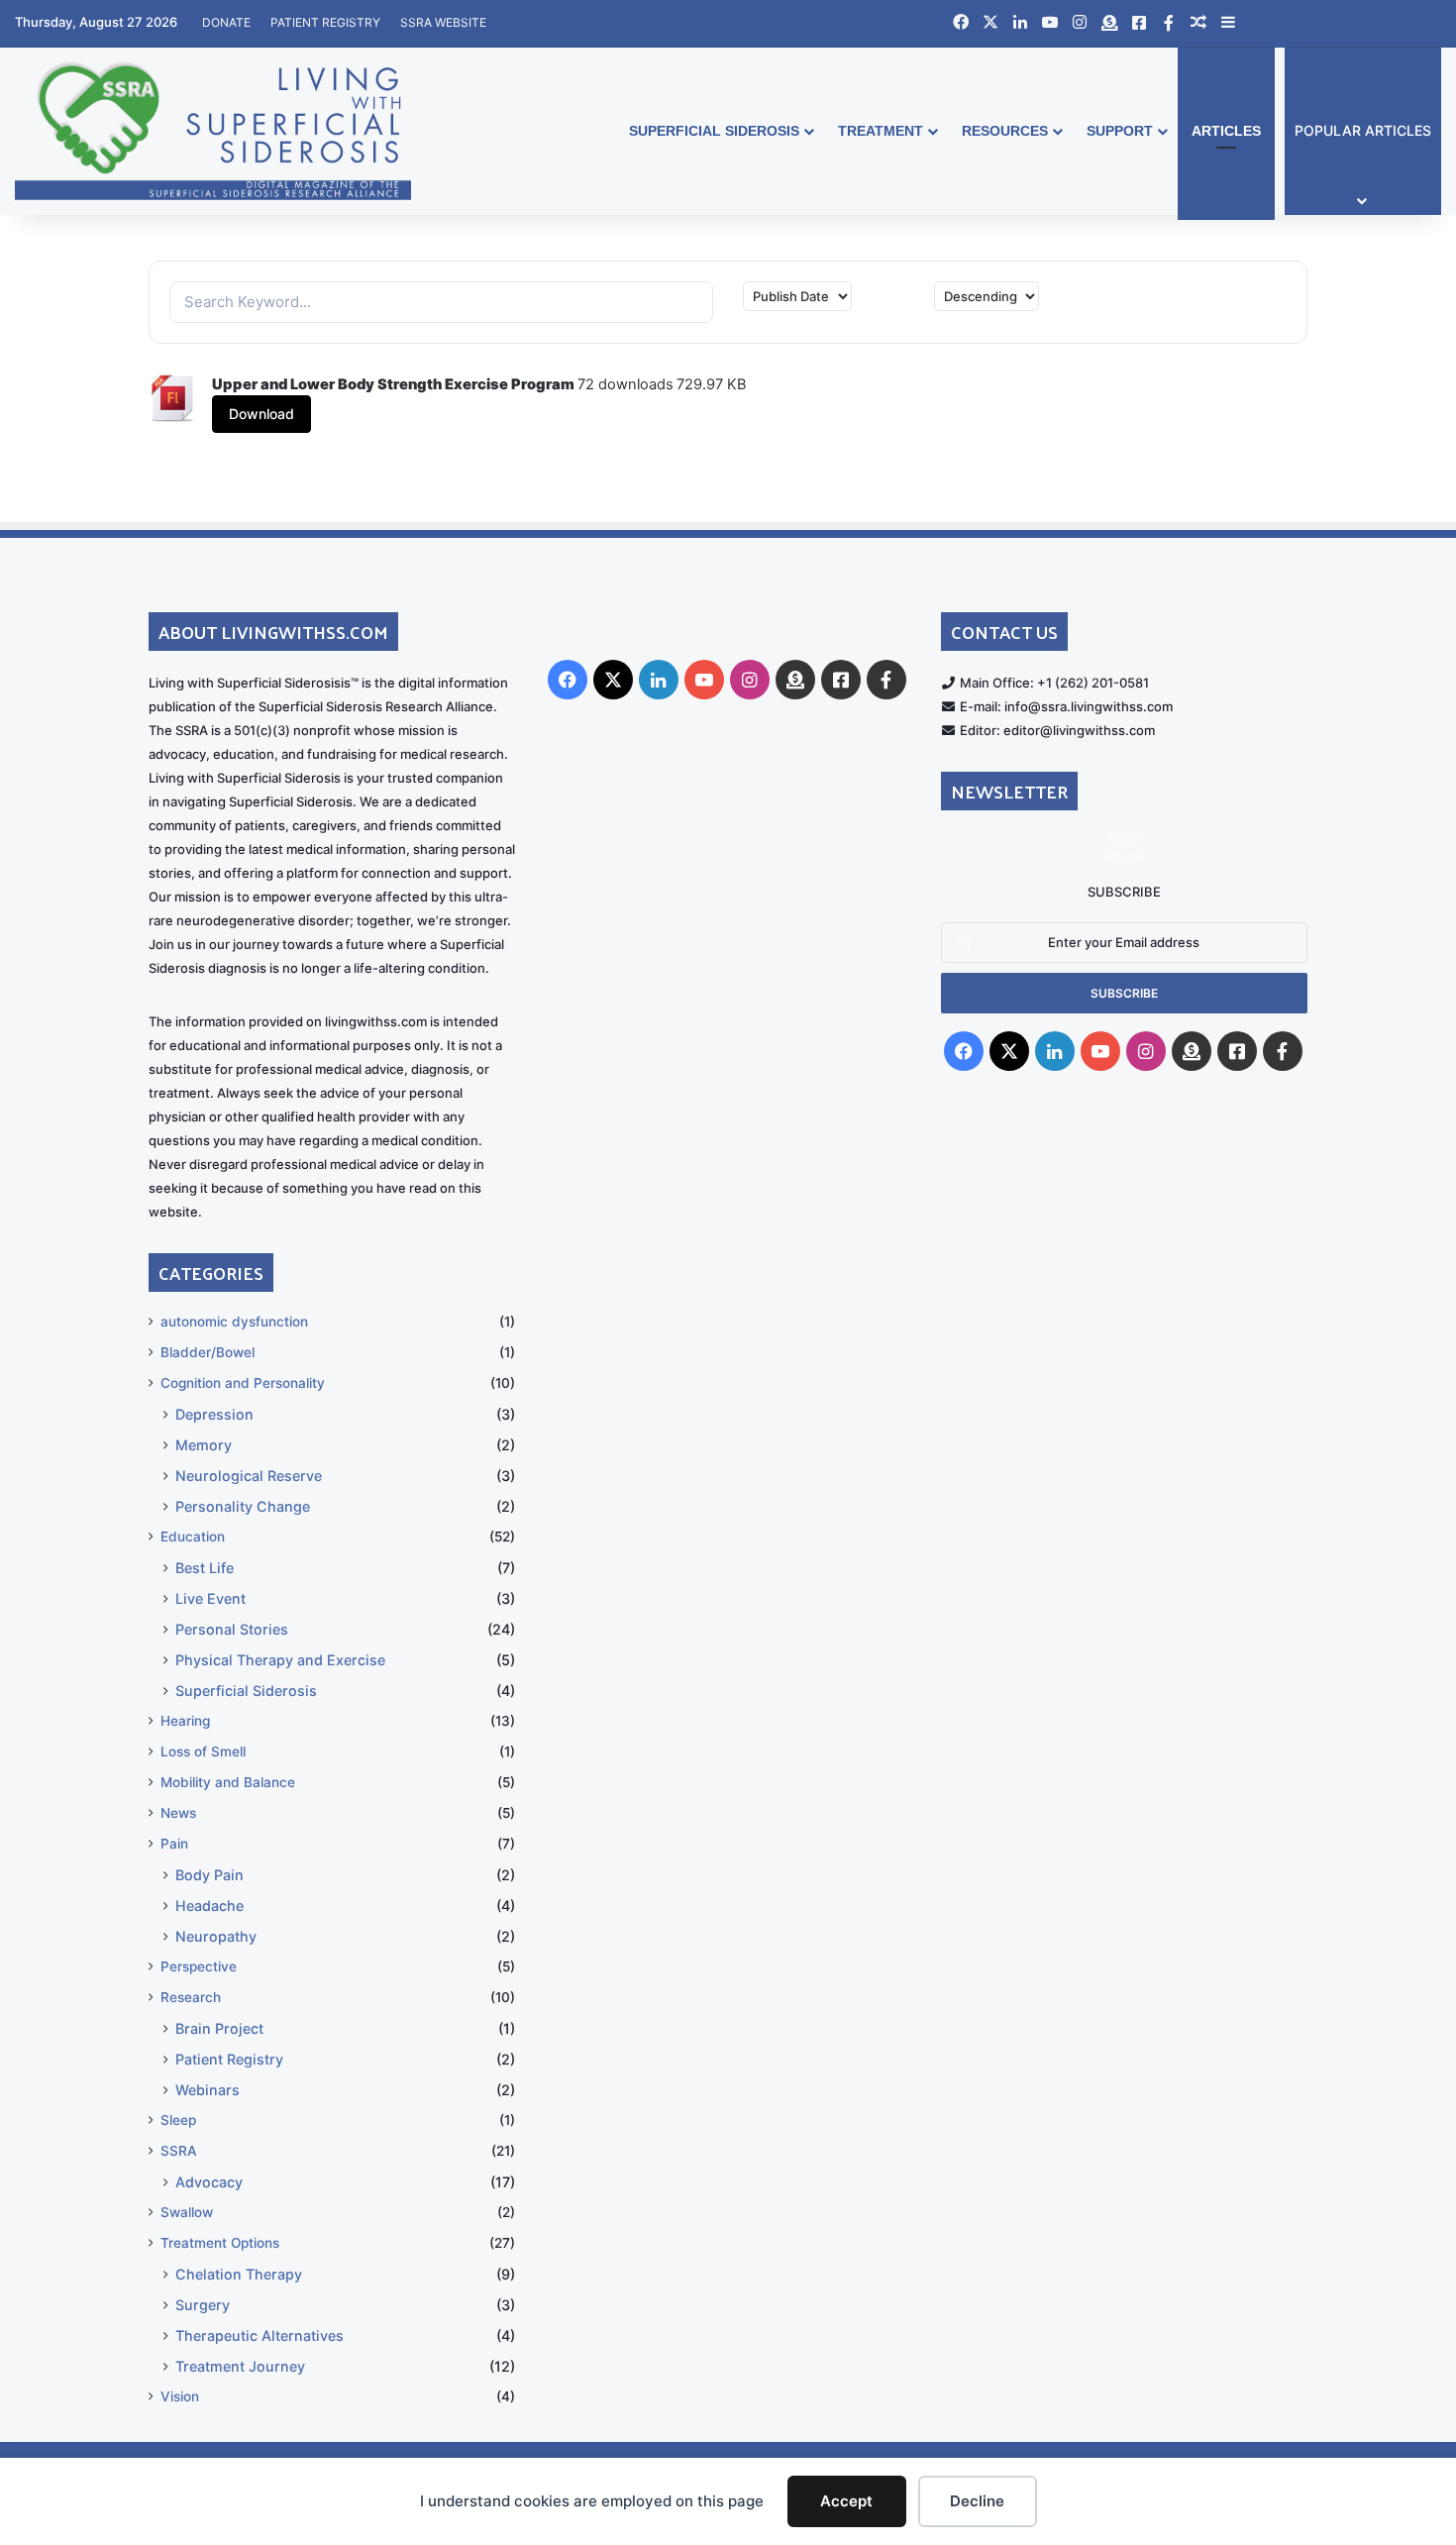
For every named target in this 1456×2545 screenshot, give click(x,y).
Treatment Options (220, 2243)
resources (1005, 131)
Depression (214, 1414)
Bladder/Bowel (208, 1352)
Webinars (208, 2090)
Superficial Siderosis (246, 1691)
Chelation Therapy (239, 2274)
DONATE (226, 22)
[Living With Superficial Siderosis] (213, 131)
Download (261, 414)
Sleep (178, 2120)
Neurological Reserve (249, 1476)
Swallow (187, 2212)
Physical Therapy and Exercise (280, 1660)
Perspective (199, 1966)
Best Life (205, 1568)
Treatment (881, 131)
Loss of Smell (203, 1751)
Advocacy (209, 2182)
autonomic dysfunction (234, 1322)
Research (191, 1997)
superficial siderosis (714, 131)
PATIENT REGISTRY (325, 22)
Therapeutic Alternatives (260, 2335)
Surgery (203, 2305)
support (1120, 131)
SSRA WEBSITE (443, 22)
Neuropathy (216, 1936)
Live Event (210, 1598)
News (178, 1813)
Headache (209, 1906)
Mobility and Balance (228, 1782)
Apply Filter (1206, 300)
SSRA (179, 2151)
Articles (1226, 131)
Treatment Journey (240, 2366)
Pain (174, 1844)
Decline (977, 2501)
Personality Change (243, 1506)
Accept (846, 2501)
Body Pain (209, 1875)
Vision (180, 2396)
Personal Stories (232, 1629)
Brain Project (219, 2028)
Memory (204, 1445)
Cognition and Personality (243, 1383)
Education (193, 1537)
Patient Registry (229, 2059)
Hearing (185, 1721)
